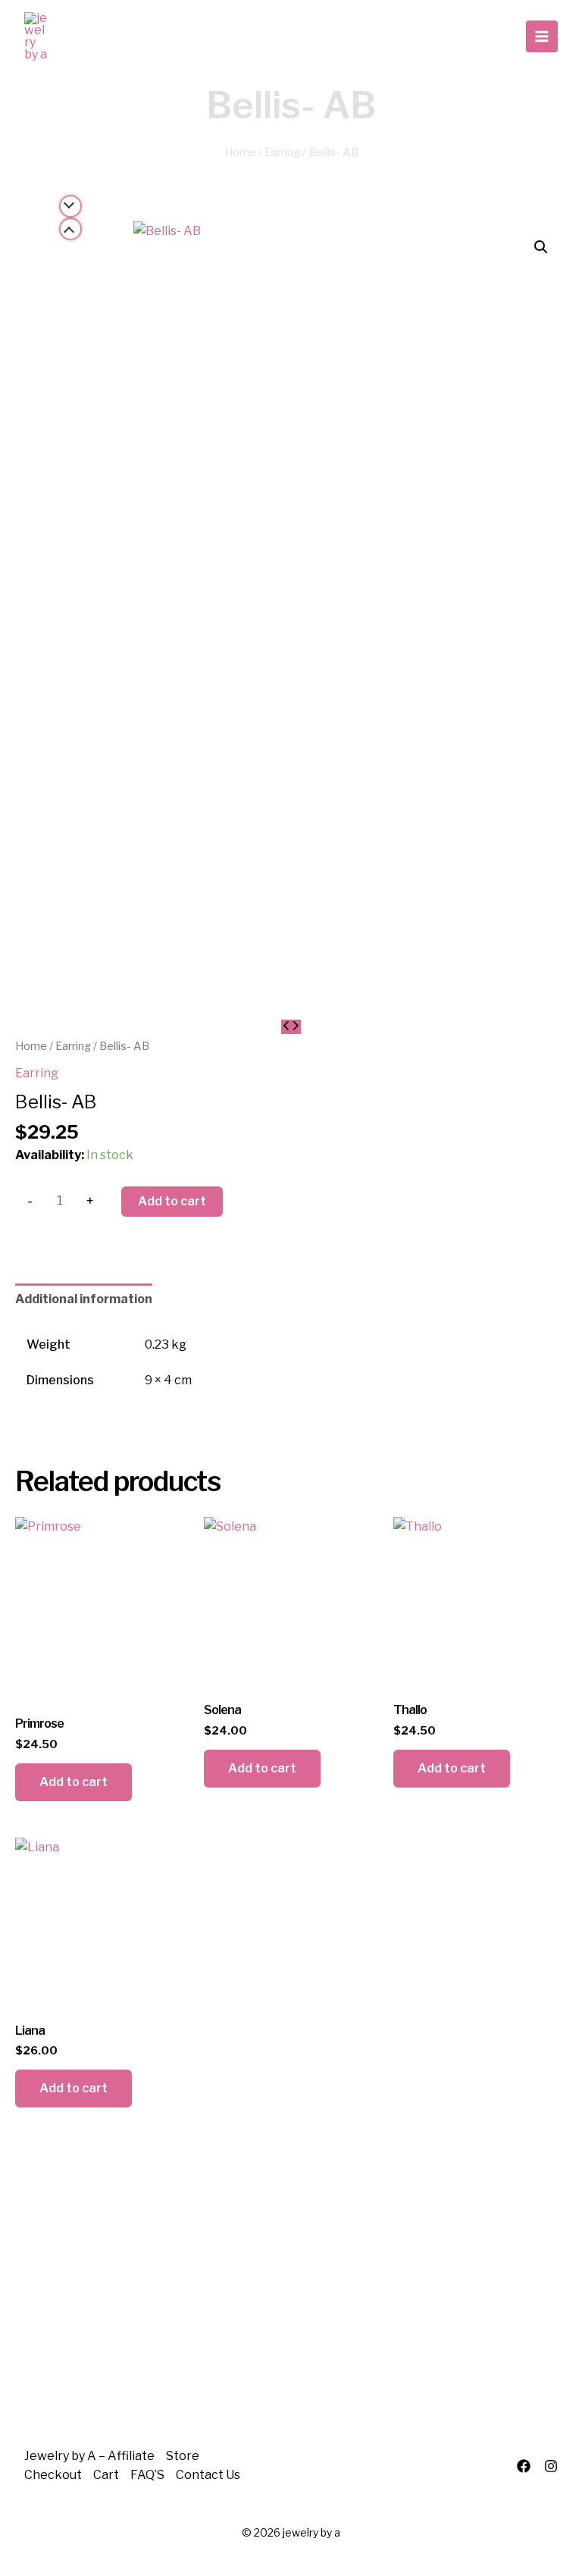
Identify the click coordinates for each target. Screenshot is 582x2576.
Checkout (53, 2475)
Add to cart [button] (74, 1782)
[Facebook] (524, 2466)
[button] (541, 247)
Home (240, 152)
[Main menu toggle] (542, 36)
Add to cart (172, 1201)
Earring (282, 152)
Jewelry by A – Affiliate (89, 2456)
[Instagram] (551, 2466)
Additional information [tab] (84, 1299)
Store (183, 2456)
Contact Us (208, 2475)
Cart (106, 2475)
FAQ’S (147, 2475)
